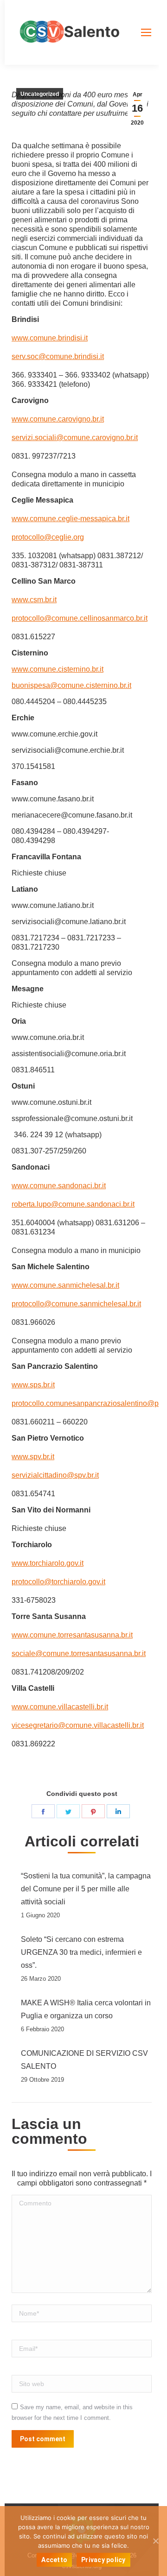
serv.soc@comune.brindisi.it (58, 356)
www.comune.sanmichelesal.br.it (65, 1285)
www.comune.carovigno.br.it (58, 419)
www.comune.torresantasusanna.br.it (72, 1635)
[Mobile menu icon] (146, 32)
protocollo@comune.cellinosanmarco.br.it (80, 618)
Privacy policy (103, 2560)
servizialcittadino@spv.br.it (55, 1475)
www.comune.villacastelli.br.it (60, 1707)
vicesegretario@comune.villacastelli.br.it (78, 1725)
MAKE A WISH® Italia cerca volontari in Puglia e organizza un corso (86, 2009)
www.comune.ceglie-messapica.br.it (71, 519)
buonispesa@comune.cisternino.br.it (71, 685)
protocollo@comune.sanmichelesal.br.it (76, 1304)
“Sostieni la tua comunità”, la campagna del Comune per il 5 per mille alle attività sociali (86, 1889)
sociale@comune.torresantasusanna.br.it (79, 1653)
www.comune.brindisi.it (50, 338)
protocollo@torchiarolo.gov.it (58, 1582)
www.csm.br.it (34, 600)
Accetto (54, 2560)
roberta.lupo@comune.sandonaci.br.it (73, 1204)
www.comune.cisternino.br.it (58, 669)
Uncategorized (40, 94)
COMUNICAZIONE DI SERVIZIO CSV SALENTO (84, 2060)
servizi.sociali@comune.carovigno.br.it (75, 438)
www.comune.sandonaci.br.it (59, 1186)
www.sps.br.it (33, 1385)
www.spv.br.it (33, 1457)
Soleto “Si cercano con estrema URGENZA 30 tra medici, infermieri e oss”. (81, 1952)
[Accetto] (155, 2541)
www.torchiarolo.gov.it (48, 1563)
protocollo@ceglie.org (48, 537)
